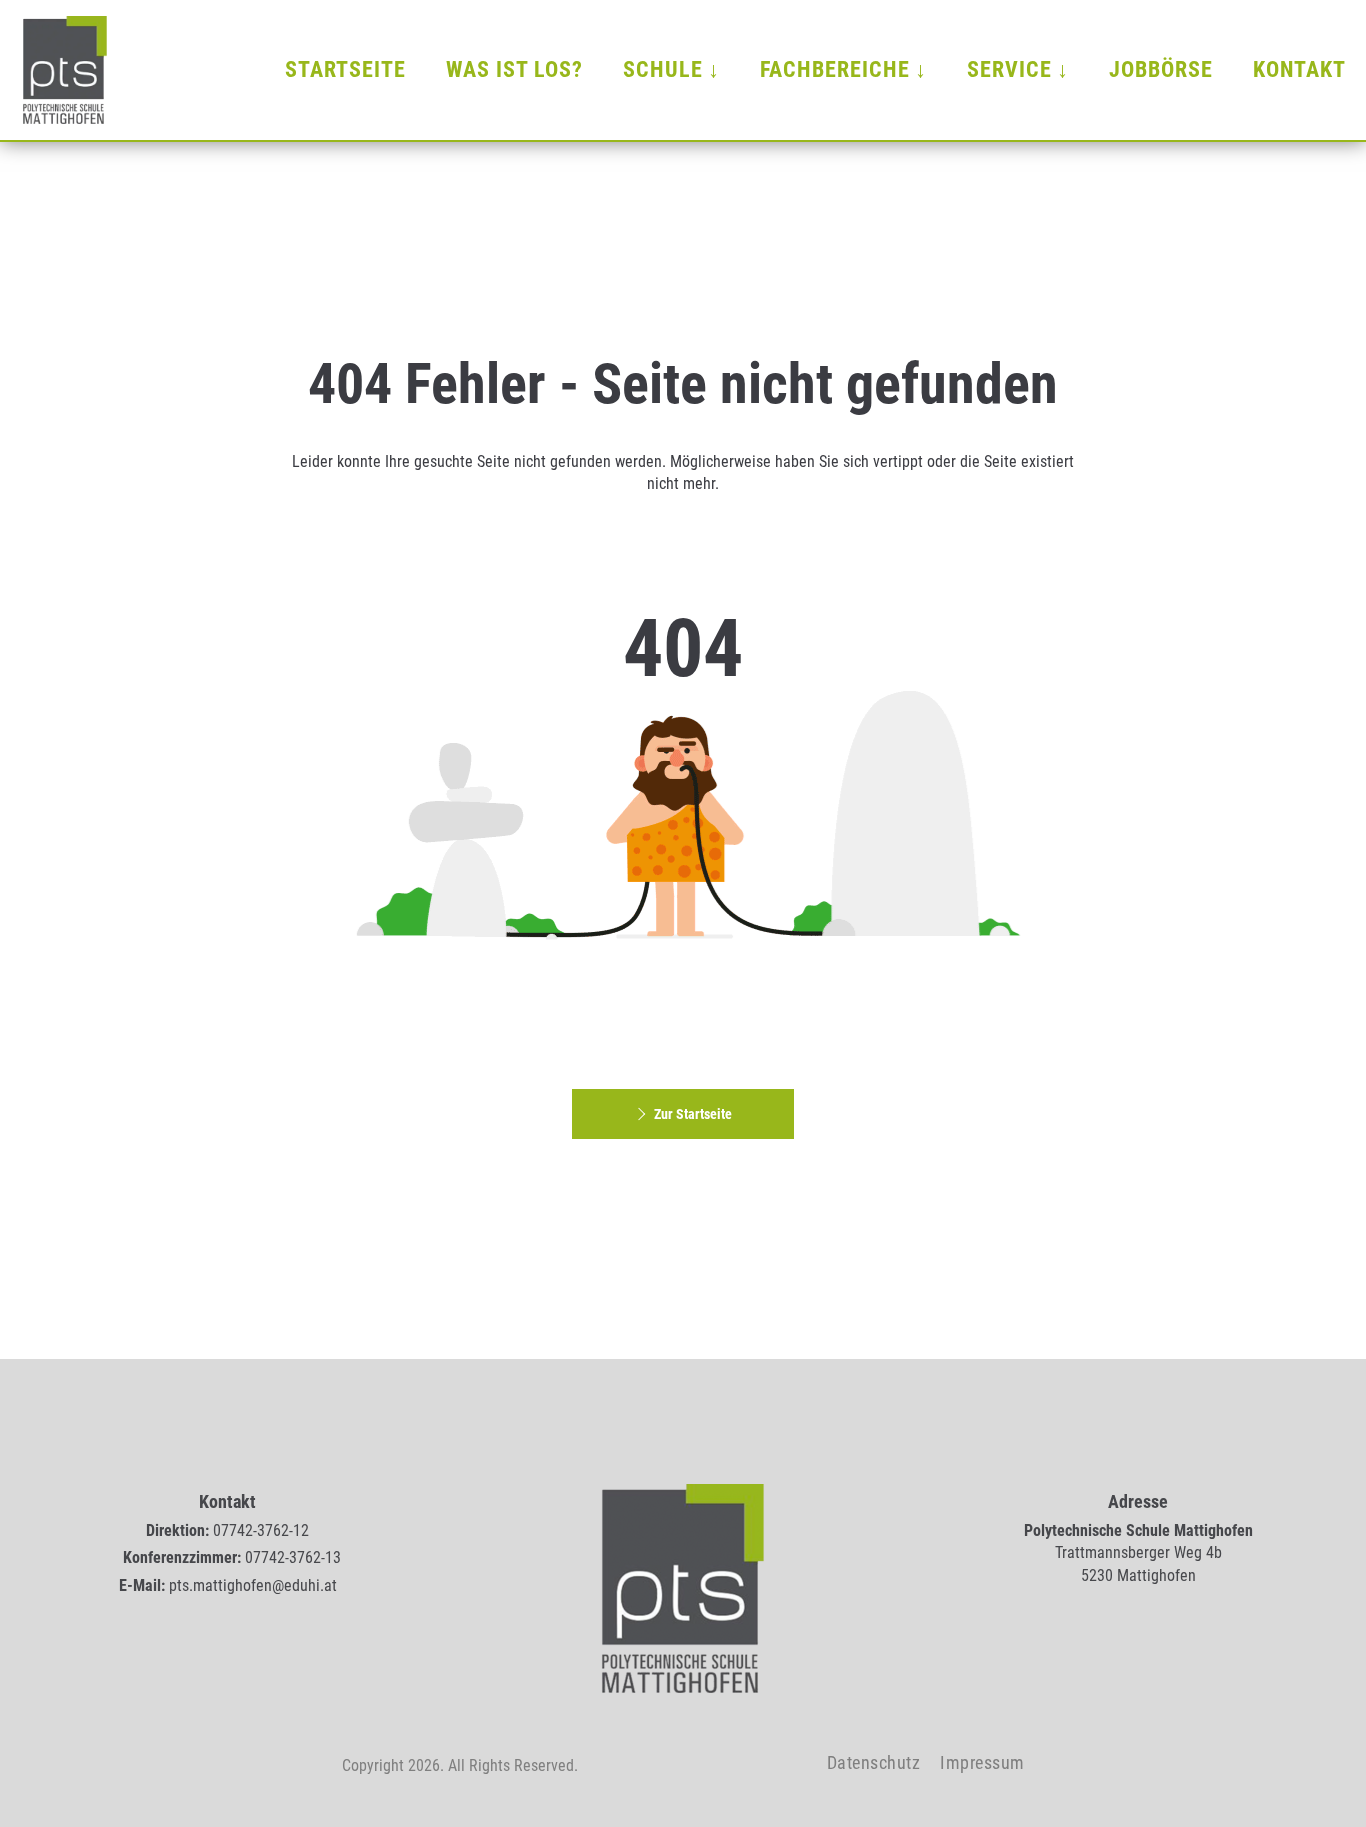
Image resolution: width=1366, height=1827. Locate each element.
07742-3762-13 (293, 1557)
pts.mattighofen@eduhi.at (253, 1585)
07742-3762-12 (261, 1530)
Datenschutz (874, 1762)
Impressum (982, 1762)
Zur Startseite (693, 1114)
